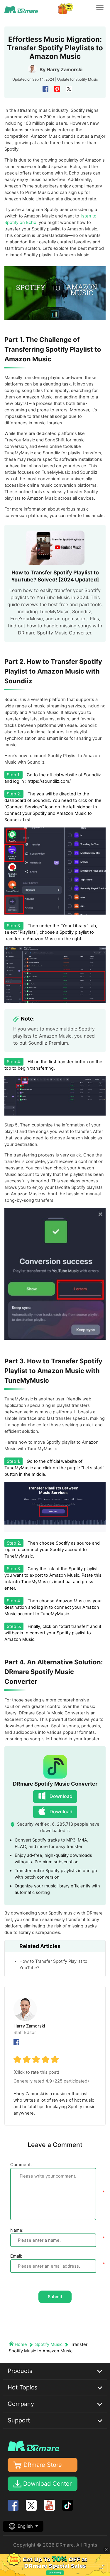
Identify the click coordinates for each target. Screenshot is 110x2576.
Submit (55, 2297)
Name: (17, 2230)
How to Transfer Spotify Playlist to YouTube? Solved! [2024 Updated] (55, 576)
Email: (16, 2256)
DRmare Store (43, 2465)
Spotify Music (87, 79)
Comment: (21, 2165)
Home (21, 2344)
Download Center (47, 2484)
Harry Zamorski (65, 69)
